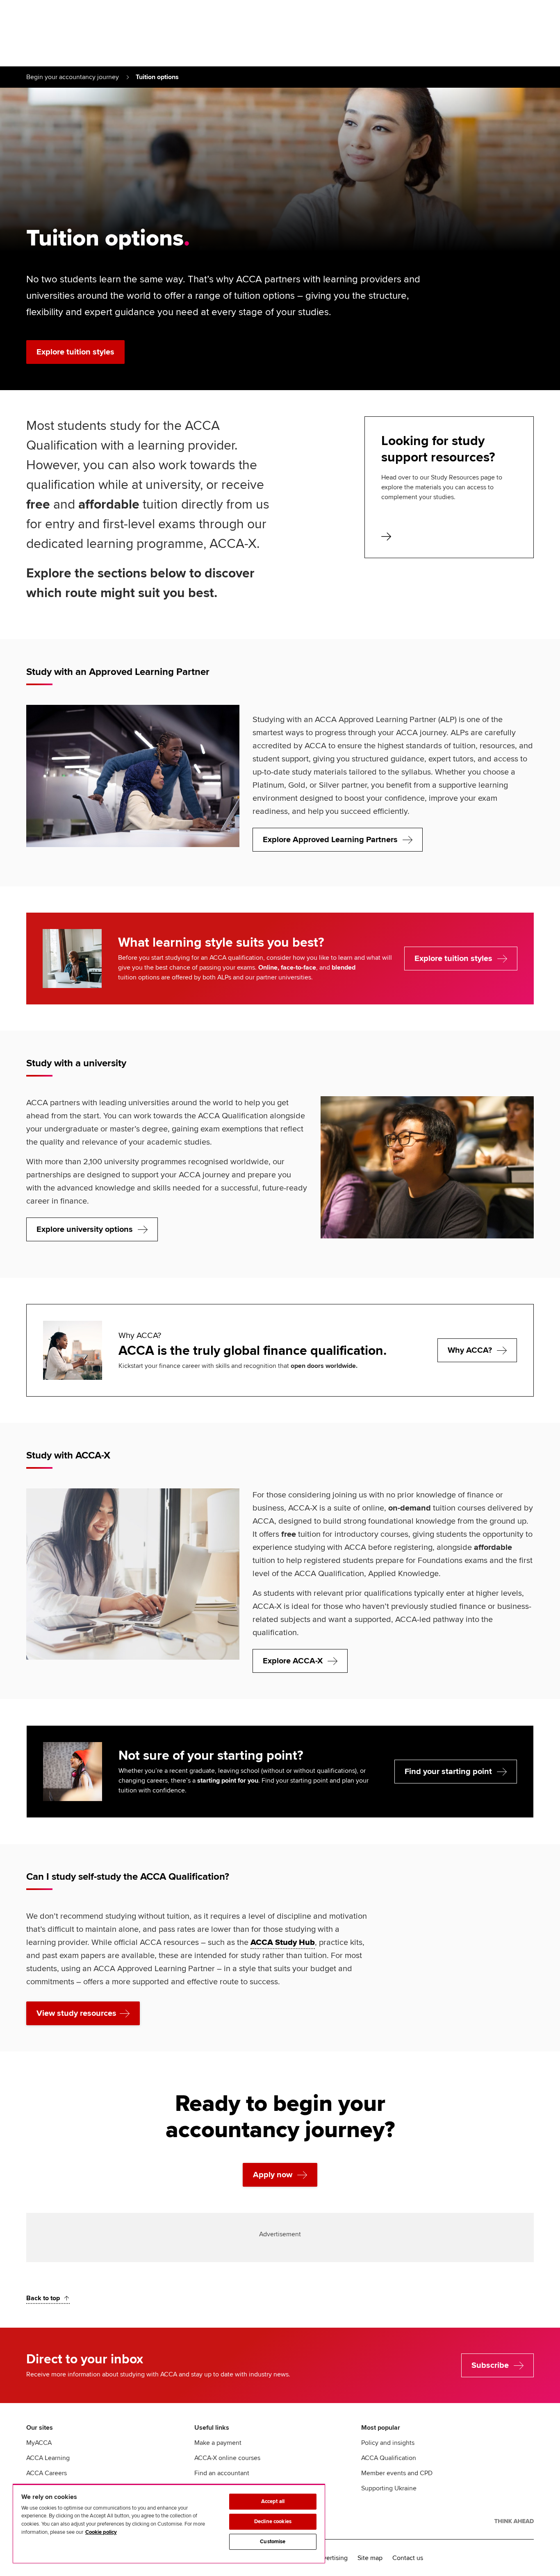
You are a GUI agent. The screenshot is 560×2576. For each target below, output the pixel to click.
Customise (273, 2542)
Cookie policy (101, 2532)
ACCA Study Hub (283, 1942)
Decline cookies (273, 2521)
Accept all (273, 2501)
